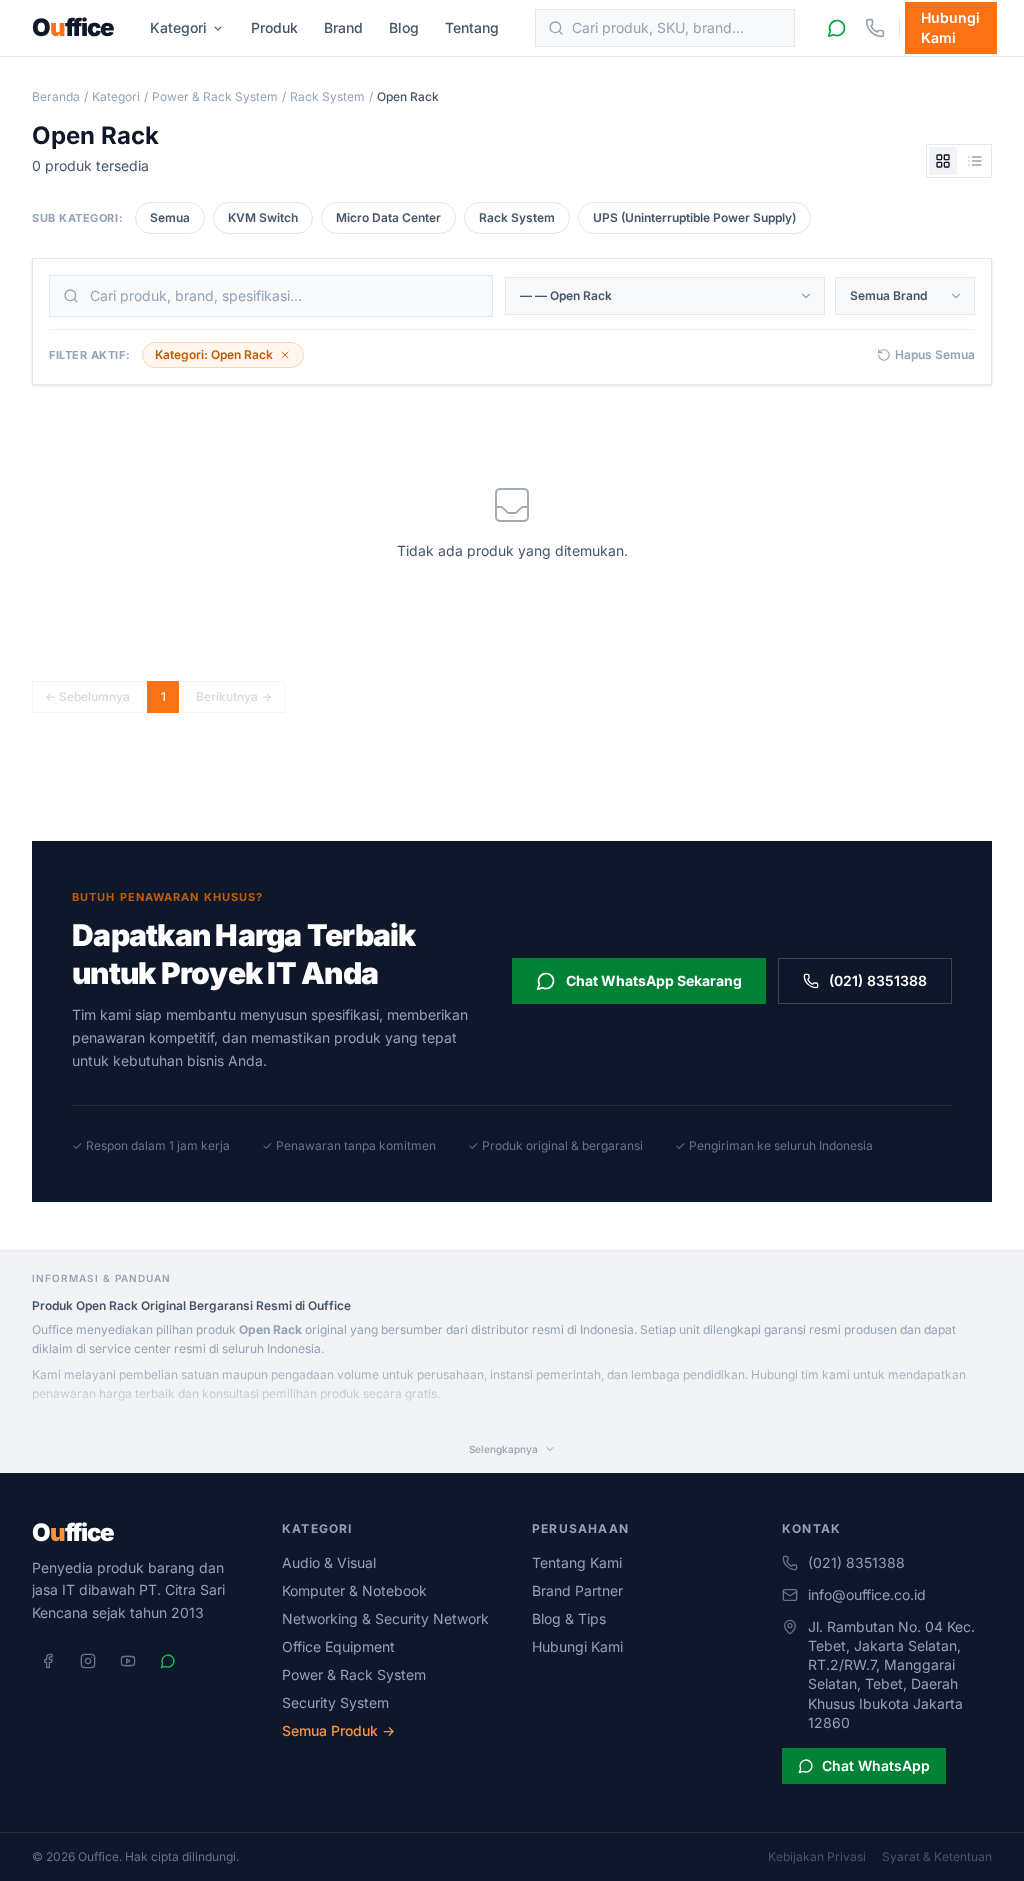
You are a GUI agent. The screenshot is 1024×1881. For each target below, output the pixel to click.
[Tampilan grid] (943, 161)
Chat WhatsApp (876, 1765)
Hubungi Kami (950, 27)
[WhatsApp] (168, 1661)
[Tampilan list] (975, 161)
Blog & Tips (569, 1618)
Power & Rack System (215, 96)
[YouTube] (128, 1661)
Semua (170, 217)
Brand (343, 27)
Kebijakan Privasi (817, 1856)
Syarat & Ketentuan (937, 1856)
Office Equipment (338, 1646)
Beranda (56, 96)
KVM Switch (263, 217)
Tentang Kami (577, 1562)
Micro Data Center (388, 217)
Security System (335, 1702)
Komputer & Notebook (354, 1590)
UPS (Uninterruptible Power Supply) (694, 217)
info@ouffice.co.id (867, 1594)
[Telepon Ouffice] (875, 28)
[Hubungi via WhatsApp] (837, 28)
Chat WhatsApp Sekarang (654, 980)
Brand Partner (577, 1590)
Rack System (327, 96)
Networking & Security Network (385, 1618)
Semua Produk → (338, 1730)
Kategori (178, 27)
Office (73, 28)
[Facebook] (48, 1661)
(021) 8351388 (878, 980)
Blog (404, 27)
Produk (274, 27)
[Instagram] (88, 1661)
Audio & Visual (329, 1562)
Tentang (472, 27)
